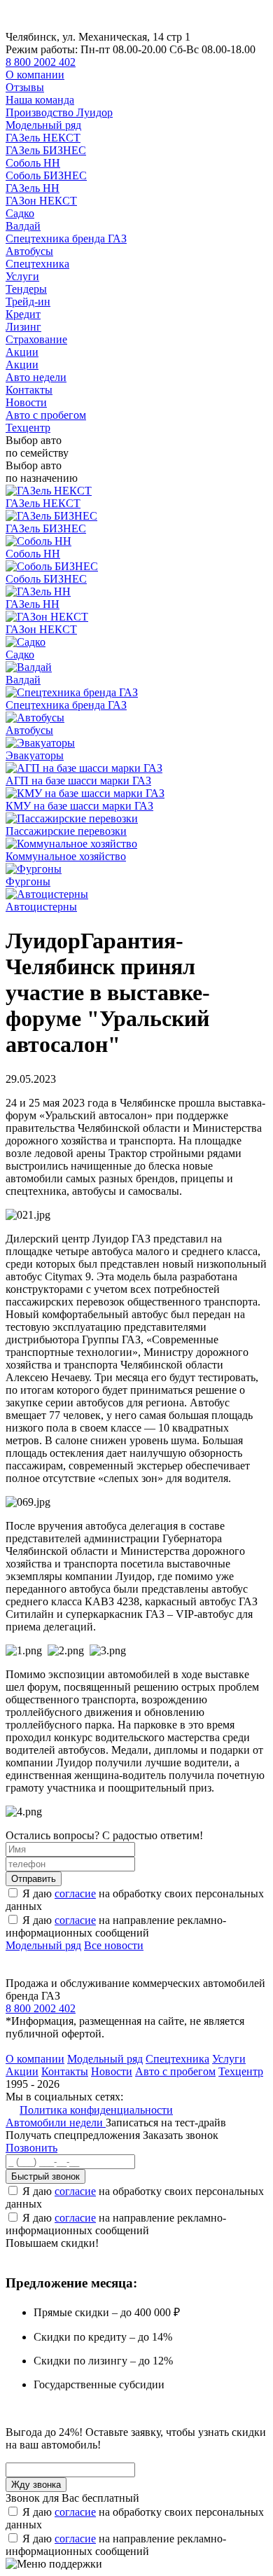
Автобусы (29, 251)
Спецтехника (37, 264)
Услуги (22, 276)
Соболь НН (33, 163)
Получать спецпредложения (74, 2135)
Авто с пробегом (46, 415)
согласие (75, 1893)
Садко (20, 213)
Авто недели (36, 377)
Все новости (114, 1945)
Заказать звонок (181, 2135)
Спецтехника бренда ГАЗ (66, 238)
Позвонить (31, 2148)
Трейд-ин (28, 302)
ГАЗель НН (33, 188)
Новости (26, 402)
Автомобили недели (56, 2123)
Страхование (36, 339)
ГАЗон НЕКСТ (41, 201)
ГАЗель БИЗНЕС (46, 150)
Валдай (23, 226)
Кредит (23, 314)
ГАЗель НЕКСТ (43, 138)
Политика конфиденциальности (96, 2110)
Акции (22, 352)
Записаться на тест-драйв (166, 2123)
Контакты (29, 390)
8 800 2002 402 (41, 62)
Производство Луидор (59, 112)
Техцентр (28, 428)
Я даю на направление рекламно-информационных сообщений (116, 1926)
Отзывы (25, 87)
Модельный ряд (43, 125)
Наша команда (40, 100)
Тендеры (26, 289)
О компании (35, 75)
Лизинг (23, 327)
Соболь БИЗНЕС (46, 175)
